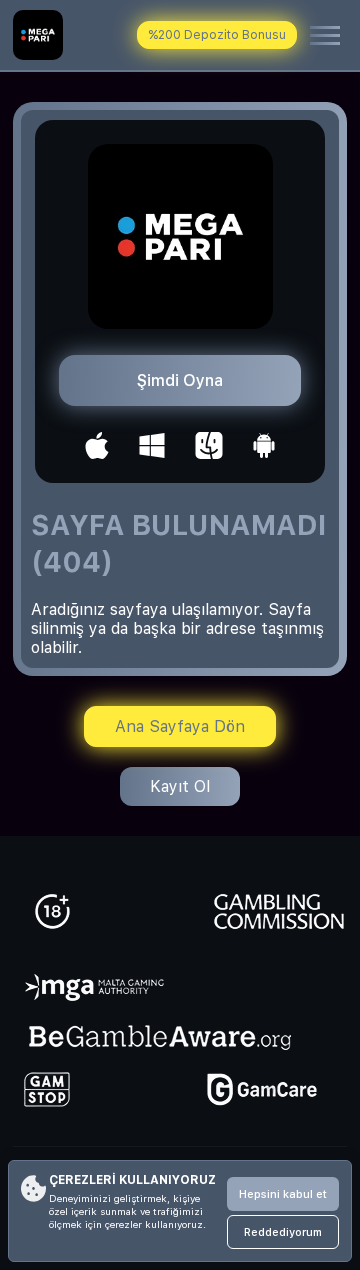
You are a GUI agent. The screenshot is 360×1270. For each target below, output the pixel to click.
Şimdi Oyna (180, 380)
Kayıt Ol (180, 786)
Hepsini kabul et (283, 1194)
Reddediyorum (283, 1232)
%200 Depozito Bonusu (217, 35)
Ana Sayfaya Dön (180, 726)
